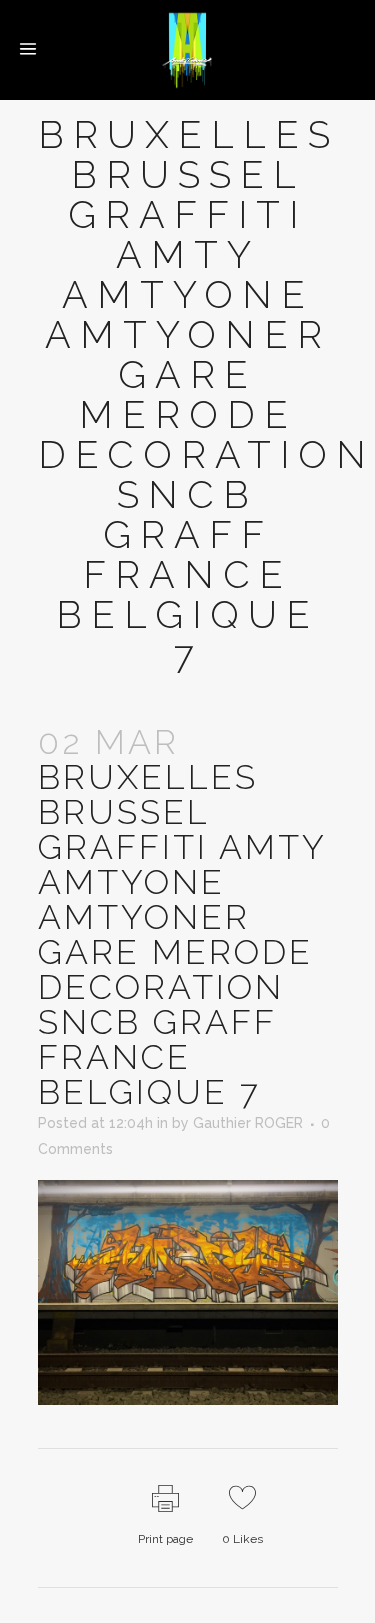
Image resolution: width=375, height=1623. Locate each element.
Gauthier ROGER (248, 1123)
